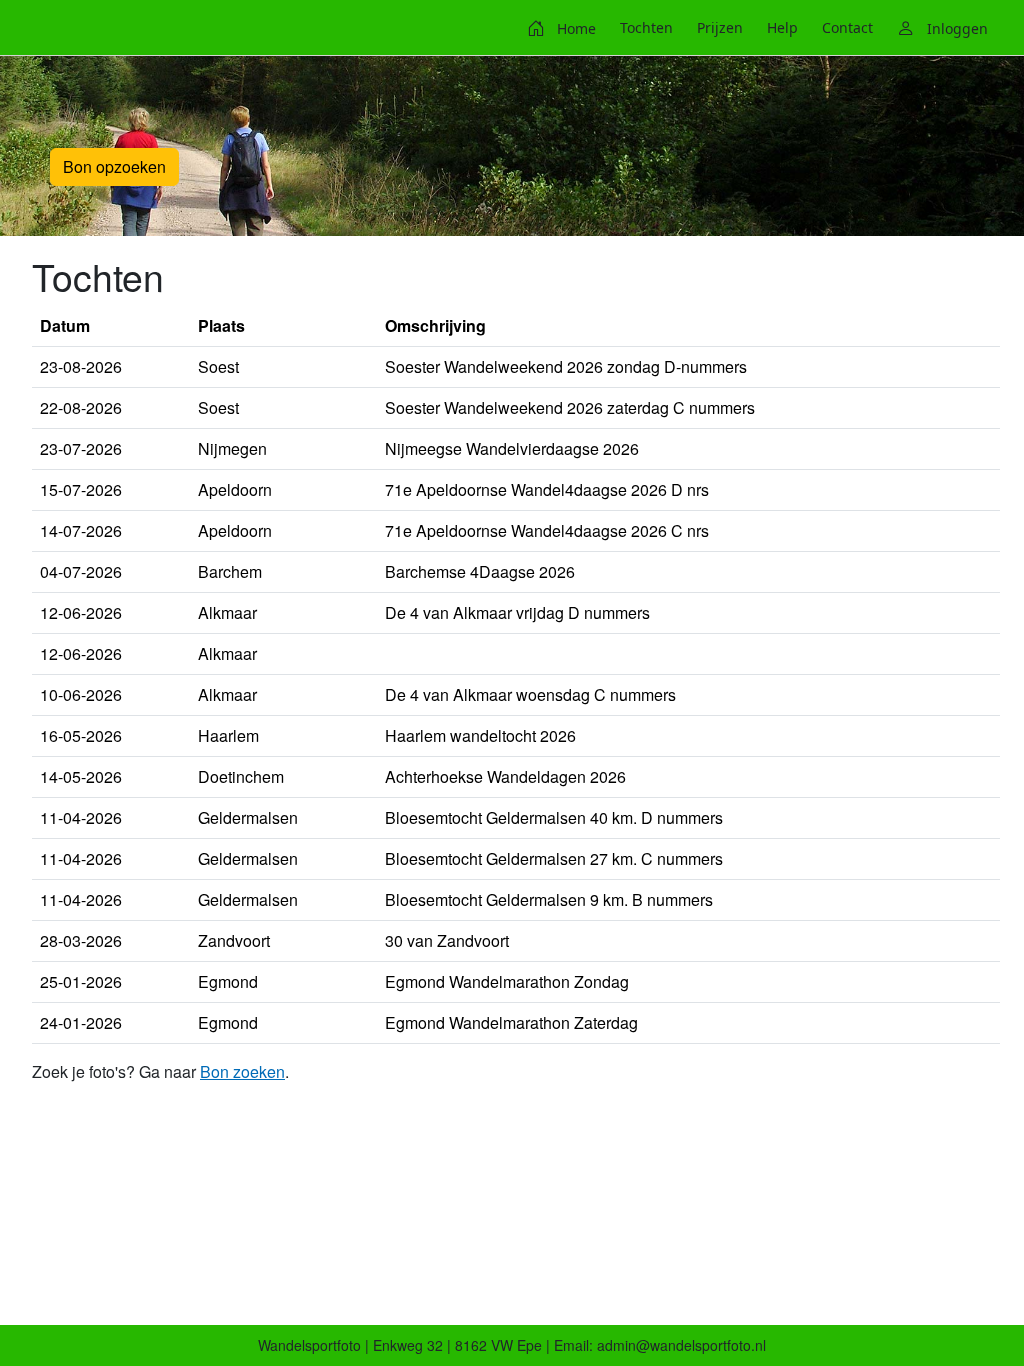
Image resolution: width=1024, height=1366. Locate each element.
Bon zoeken (242, 1071)
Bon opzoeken (114, 166)
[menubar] (757, 28)
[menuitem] (561, 28)
